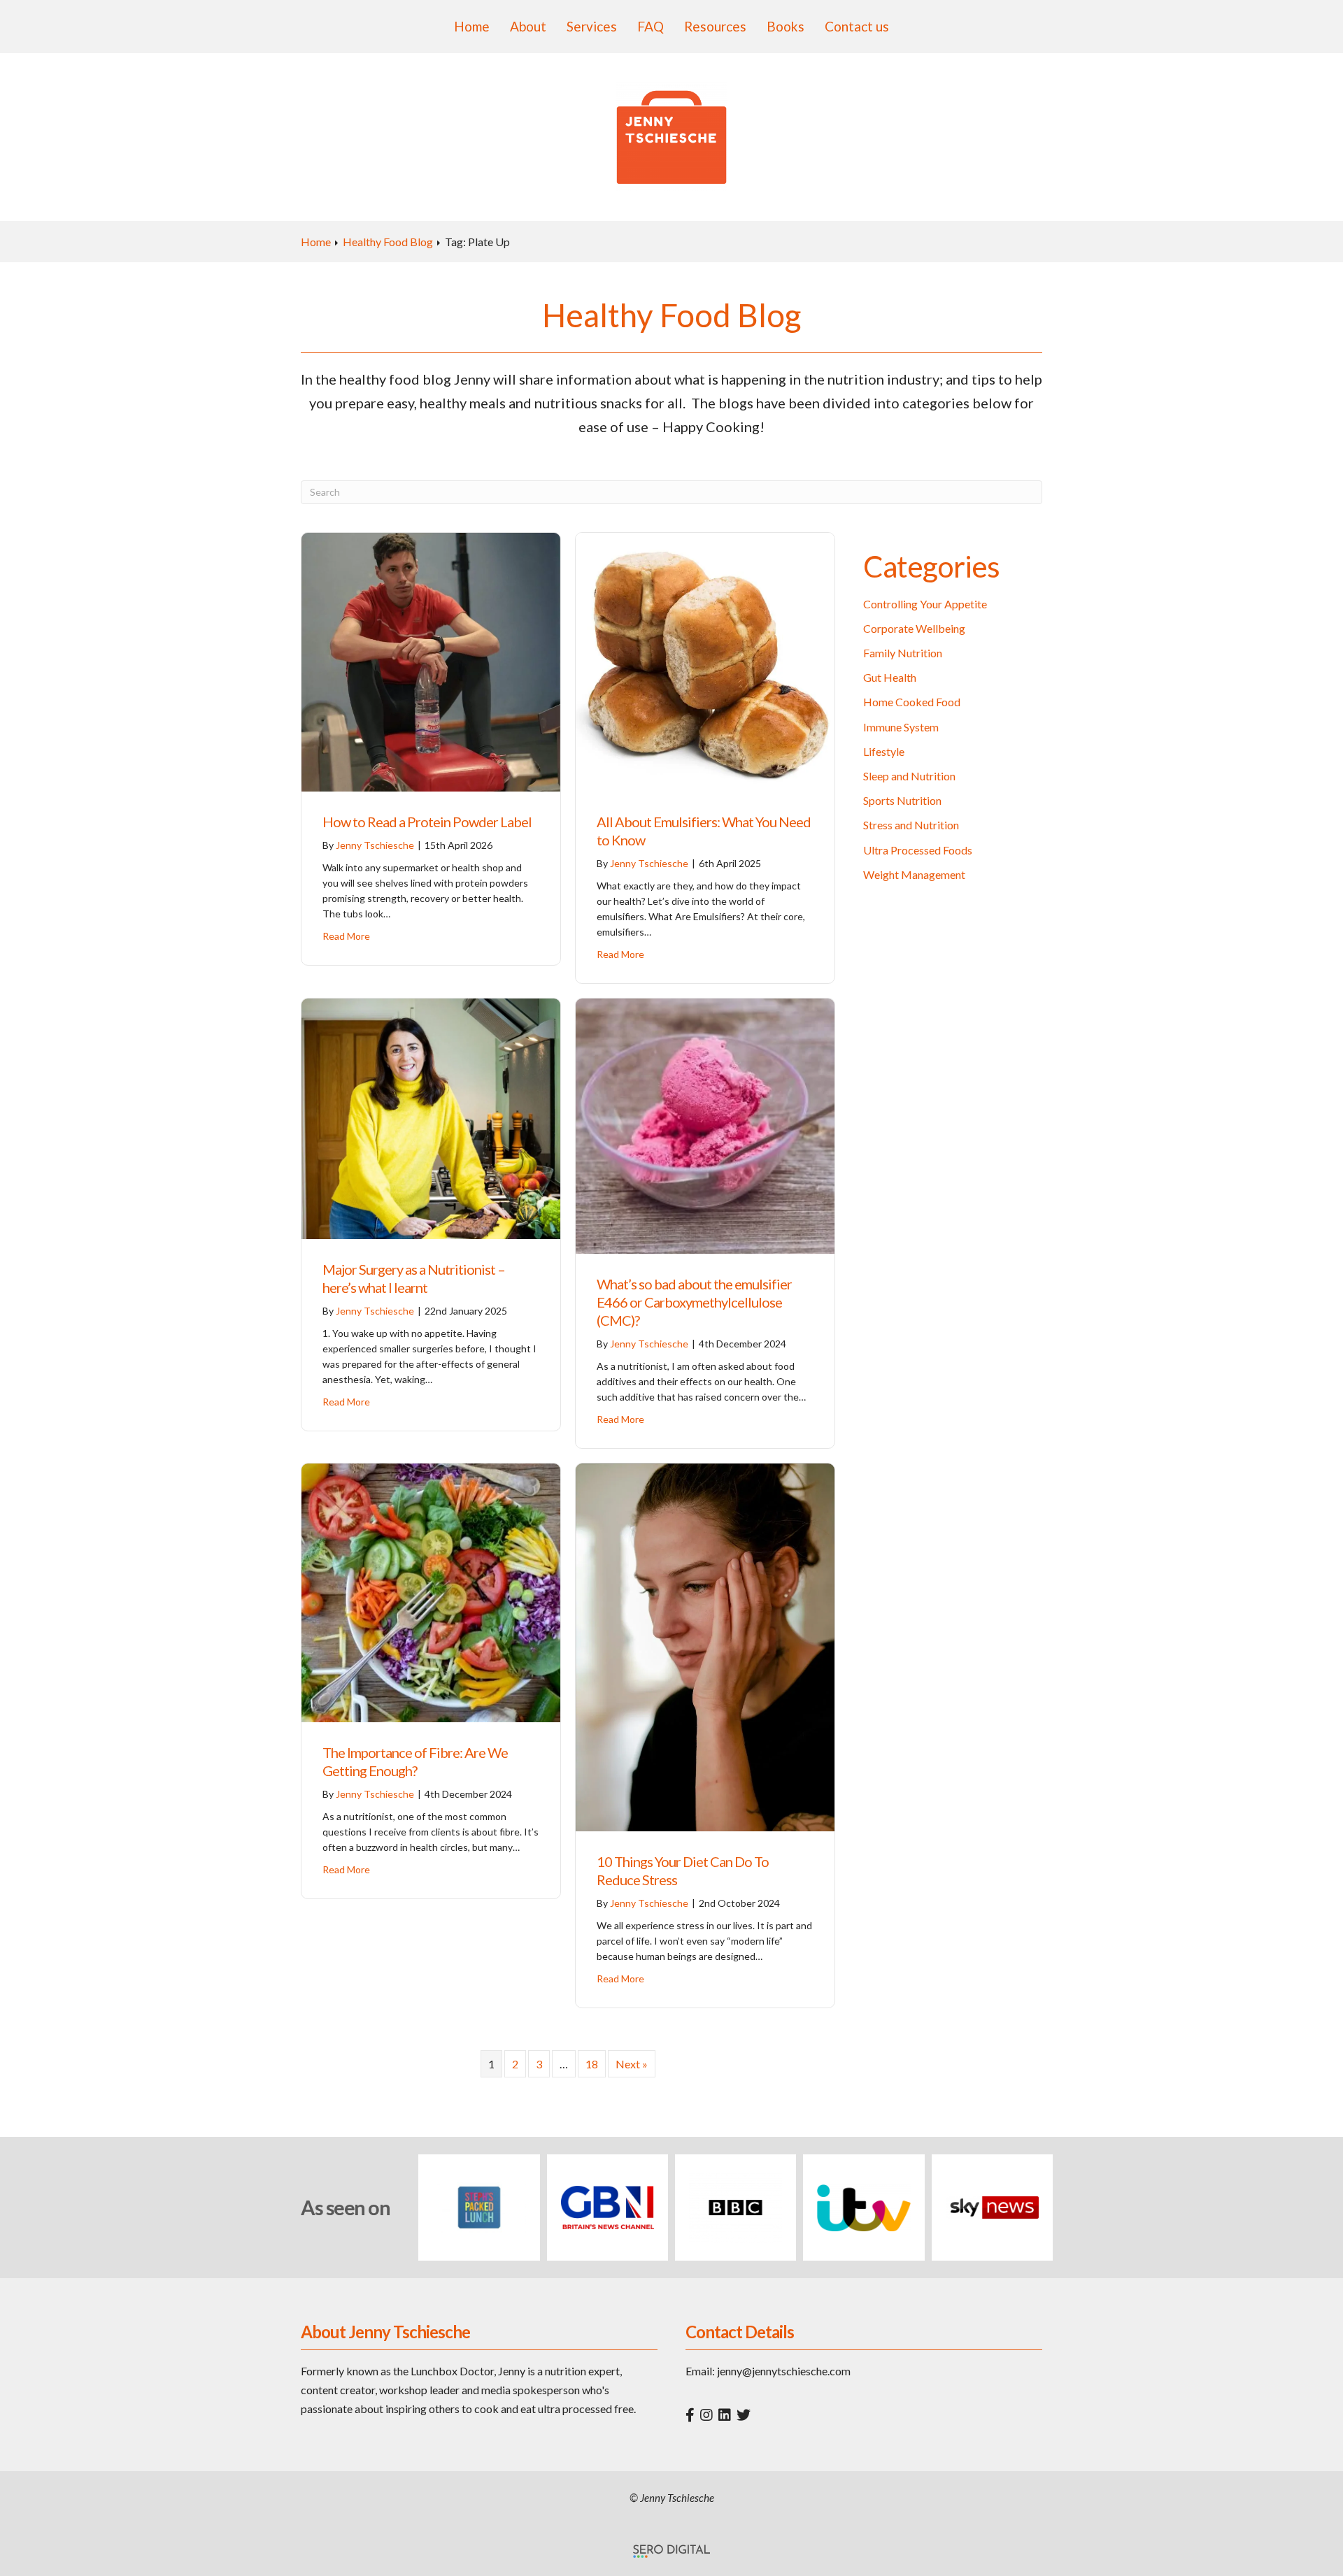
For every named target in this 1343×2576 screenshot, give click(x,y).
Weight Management (914, 874)
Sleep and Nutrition (909, 776)
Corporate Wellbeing (914, 628)
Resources (715, 26)
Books (786, 26)
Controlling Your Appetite (925, 604)
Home (472, 26)
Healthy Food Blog (388, 242)
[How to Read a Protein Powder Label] (431, 660)
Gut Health (890, 677)
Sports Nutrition (902, 800)
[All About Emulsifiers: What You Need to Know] (705, 660)
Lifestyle (884, 751)
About (528, 26)
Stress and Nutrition (911, 825)
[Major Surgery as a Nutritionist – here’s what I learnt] (431, 1117)
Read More (346, 936)
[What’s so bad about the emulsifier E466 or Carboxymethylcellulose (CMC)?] (705, 1124)
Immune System (901, 727)
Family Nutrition (903, 653)
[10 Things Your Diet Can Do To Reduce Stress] (705, 1646)
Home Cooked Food (912, 702)
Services (592, 26)
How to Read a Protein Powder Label (427, 822)
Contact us (857, 26)
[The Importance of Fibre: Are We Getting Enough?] (431, 1591)
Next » (632, 2064)
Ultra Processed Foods (918, 850)
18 (592, 2064)
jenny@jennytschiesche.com (784, 2371)
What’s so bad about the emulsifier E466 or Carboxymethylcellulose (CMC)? (694, 1302)
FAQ (651, 26)
